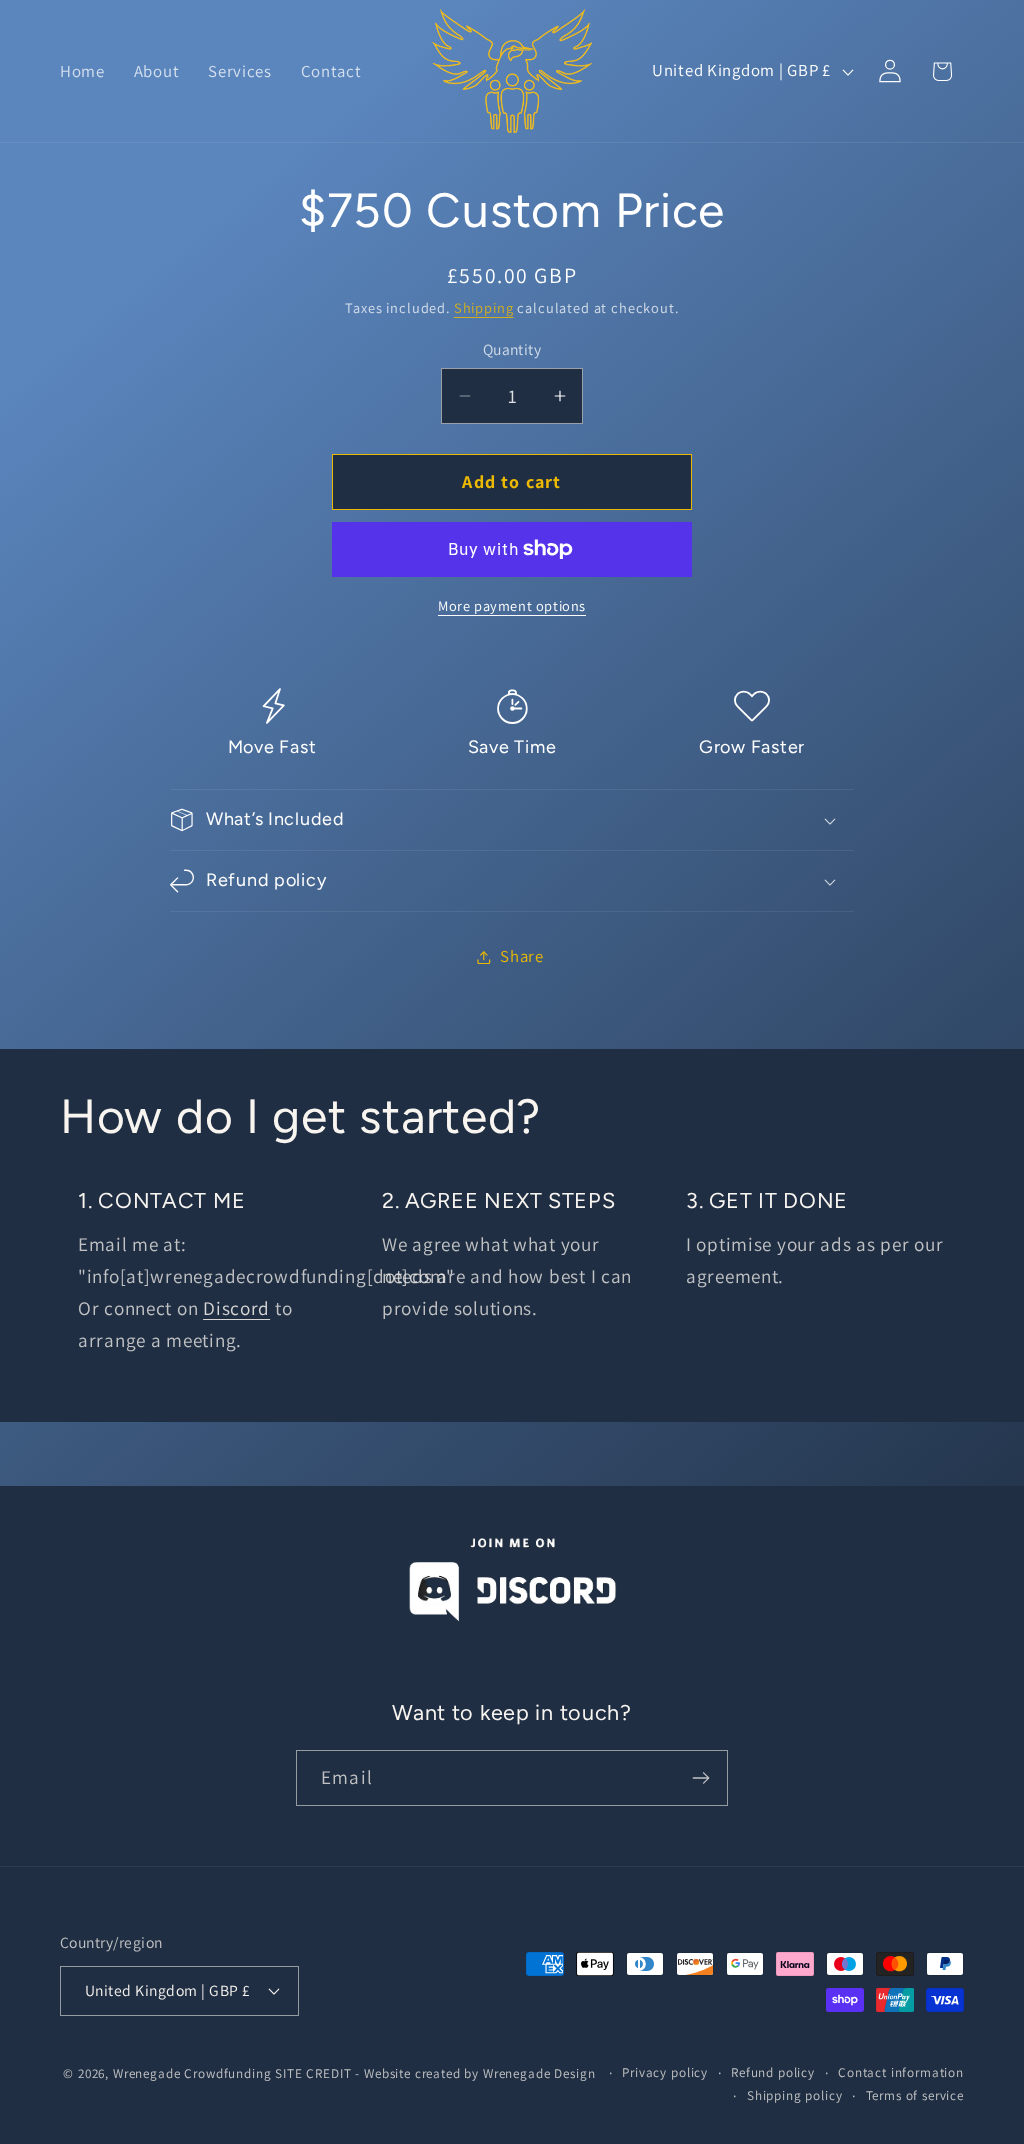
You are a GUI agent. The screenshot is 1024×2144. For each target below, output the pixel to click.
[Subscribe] (700, 1778)
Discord (236, 1308)
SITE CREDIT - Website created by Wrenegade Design (437, 2073)
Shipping (484, 307)
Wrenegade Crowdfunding (192, 2073)
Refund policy (773, 2072)
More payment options (512, 605)
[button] (512, 820)
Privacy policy (665, 2072)
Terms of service (915, 2095)
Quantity (512, 349)
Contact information (901, 2072)
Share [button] (522, 956)
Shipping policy (795, 2095)
